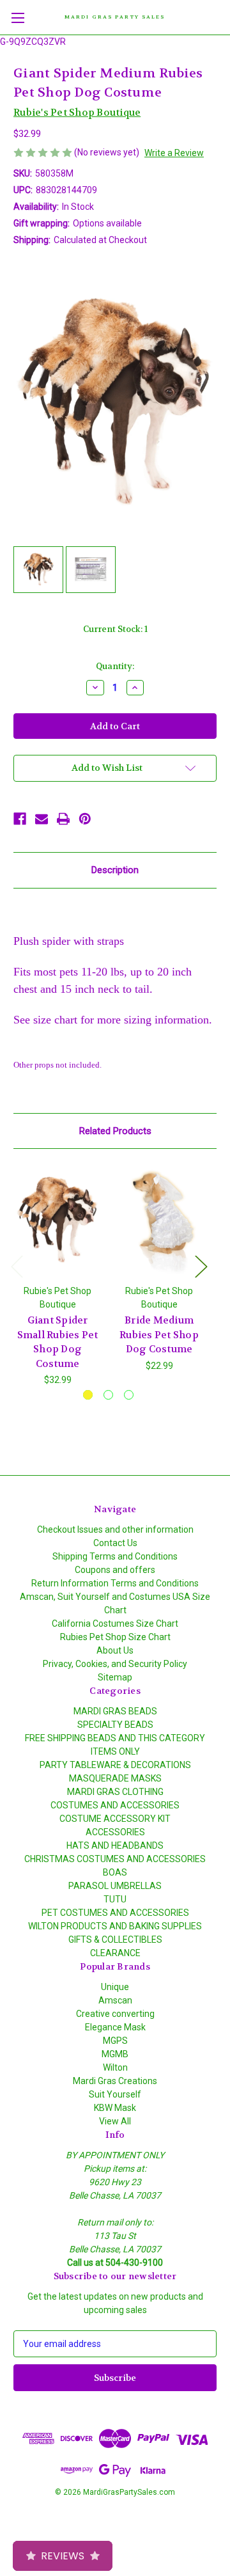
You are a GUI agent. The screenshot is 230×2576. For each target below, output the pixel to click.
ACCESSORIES (115, 1832)
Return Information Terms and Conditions (115, 1583)
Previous (17, 1266)
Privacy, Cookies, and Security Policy (115, 1664)
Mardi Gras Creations (115, 2081)
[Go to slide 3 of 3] (129, 1395)
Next (201, 1266)
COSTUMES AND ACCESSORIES (115, 1805)
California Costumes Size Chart (115, 1624)
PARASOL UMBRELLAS (115, 1886)
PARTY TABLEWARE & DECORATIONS (115, 1765)
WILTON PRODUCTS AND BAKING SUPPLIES (115, 1926)
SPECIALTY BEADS (115, 1725)
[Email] (42, 819)
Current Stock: (115, 629)
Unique (115, 1987)
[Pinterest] (85, 819)
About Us (115, 1650)
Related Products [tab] (115, 1131)
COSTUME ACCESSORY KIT (115, 1819)
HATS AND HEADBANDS (115, 1845)
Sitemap (115, 1677)
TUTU (115, 1899)
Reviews (63, 2556)
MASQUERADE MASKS (115, 1778)
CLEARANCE (115, 1953)
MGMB (115, 2054)
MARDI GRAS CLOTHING (115, 1792)
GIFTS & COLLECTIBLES (115, 1940)
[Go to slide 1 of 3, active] (88, 1395)
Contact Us (115, 1543)
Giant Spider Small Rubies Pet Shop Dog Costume (58, 1342)
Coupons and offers (115, 1570)
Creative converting (115, 2014)
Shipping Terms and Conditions (115, 1556)
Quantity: (115, 666)
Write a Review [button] (174, 153)
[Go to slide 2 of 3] (108, 1395)
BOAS (115, 1872)
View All (115, 2121)
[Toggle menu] (18, 18)
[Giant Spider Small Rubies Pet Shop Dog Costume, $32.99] (57, 1220)
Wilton (115, 2067)
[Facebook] (20, 819)
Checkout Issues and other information (115, 1529)
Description (115, 870)
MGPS (115, 2041)
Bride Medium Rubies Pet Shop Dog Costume (159, 1335)
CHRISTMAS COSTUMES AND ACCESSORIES (115, 1859)
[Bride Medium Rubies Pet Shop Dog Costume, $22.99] (159, 1220)
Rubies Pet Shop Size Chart (115, 1637)
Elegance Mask (115, 2027)
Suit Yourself (115, 2094)
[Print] (63, 819)
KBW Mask (115, 2108)
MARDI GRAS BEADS (115, 1711)
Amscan (115, 2000)
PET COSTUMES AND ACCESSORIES (115, 1913)
